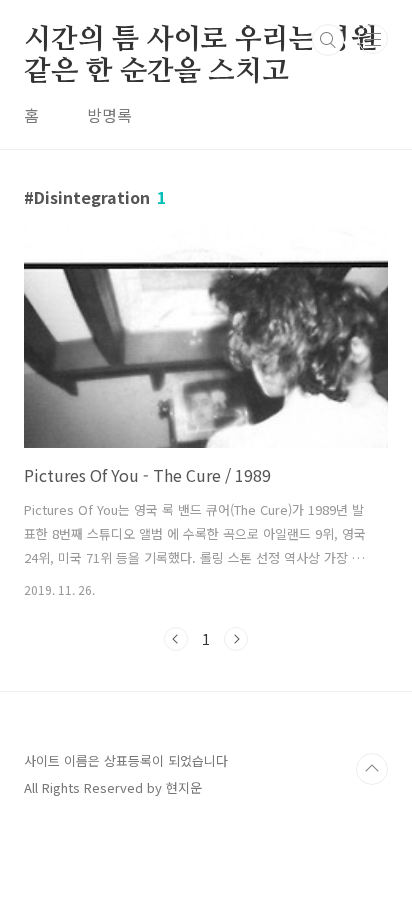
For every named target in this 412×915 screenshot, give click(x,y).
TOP (372, 769)
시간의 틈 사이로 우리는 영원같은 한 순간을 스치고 (200, 41)
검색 (328, 40)
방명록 (109, 115)
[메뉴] (373, 39)
